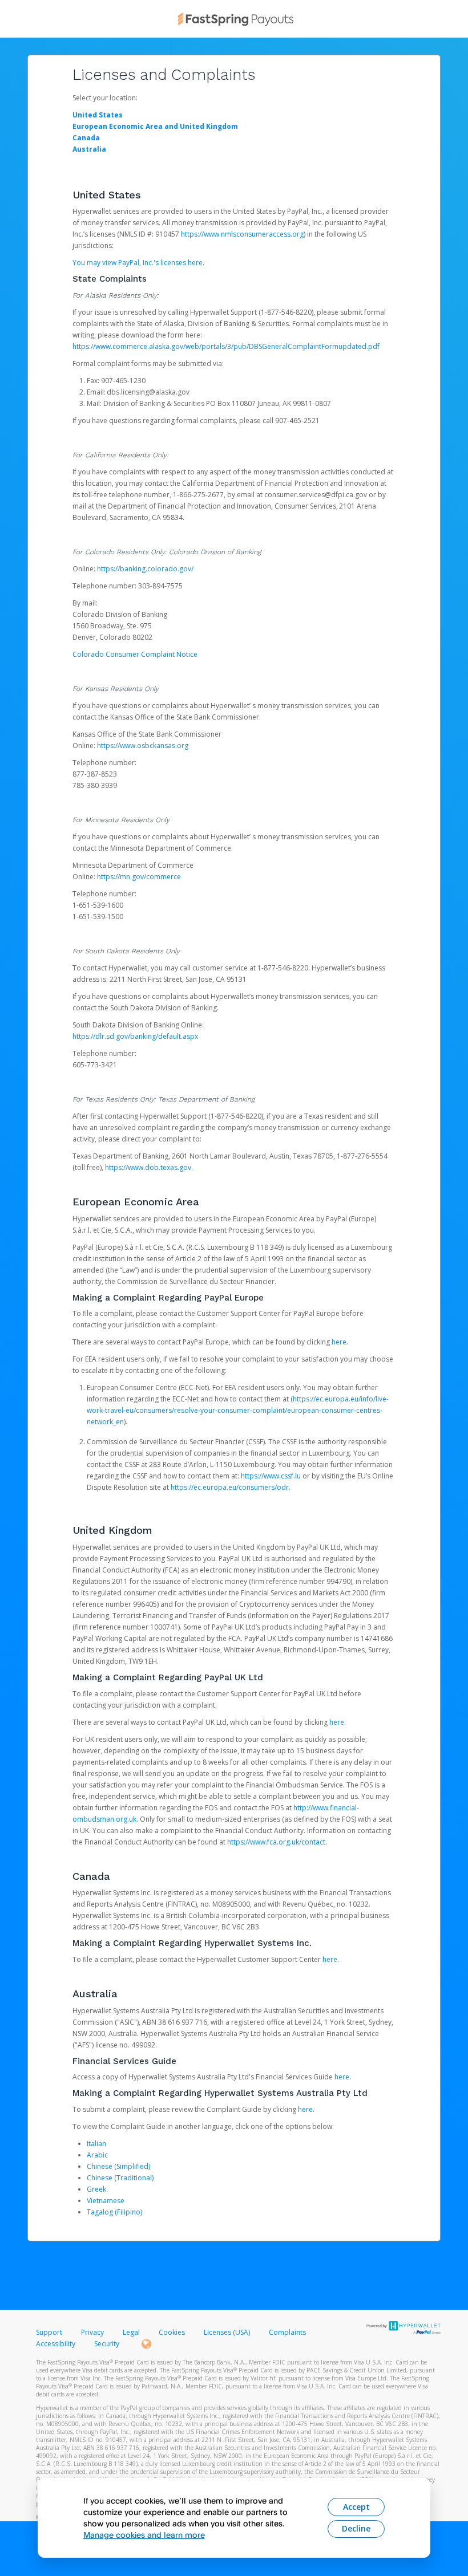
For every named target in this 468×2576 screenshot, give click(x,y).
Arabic (97, 2155)
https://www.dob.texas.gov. (149, 1167)
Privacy (92, 2332)
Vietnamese (106, 2201)
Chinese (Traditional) (120, 2178)
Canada (86, 138)
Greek (96, 2189)
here (339, 1342)
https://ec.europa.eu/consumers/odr (230, 1487)
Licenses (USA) (228, 2332)
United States (98, 115)
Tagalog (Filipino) (114, 2212)
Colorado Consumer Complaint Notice (135, 654)
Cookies (172, 2332)
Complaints (287, 2332)
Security (107, 2344)
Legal (131, 2332)
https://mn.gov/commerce (139, 877)
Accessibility (56, 2344)
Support (49, 2332)
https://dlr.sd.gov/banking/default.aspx (135, 1036)
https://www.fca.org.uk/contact (276, 1842)
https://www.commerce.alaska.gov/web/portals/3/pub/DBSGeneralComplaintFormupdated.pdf (226, 346)
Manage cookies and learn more (144, 2535)
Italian (96, 2144)
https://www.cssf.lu (271, 1476)
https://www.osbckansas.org (143, 745)
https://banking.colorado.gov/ (145, 569)
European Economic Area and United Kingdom (155, 126)
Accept (356, 2507)
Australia (89, 149)
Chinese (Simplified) (118, 2166)
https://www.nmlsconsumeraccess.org (242, 234)
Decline (356, 2528)
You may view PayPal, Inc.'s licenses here (138, 263)
